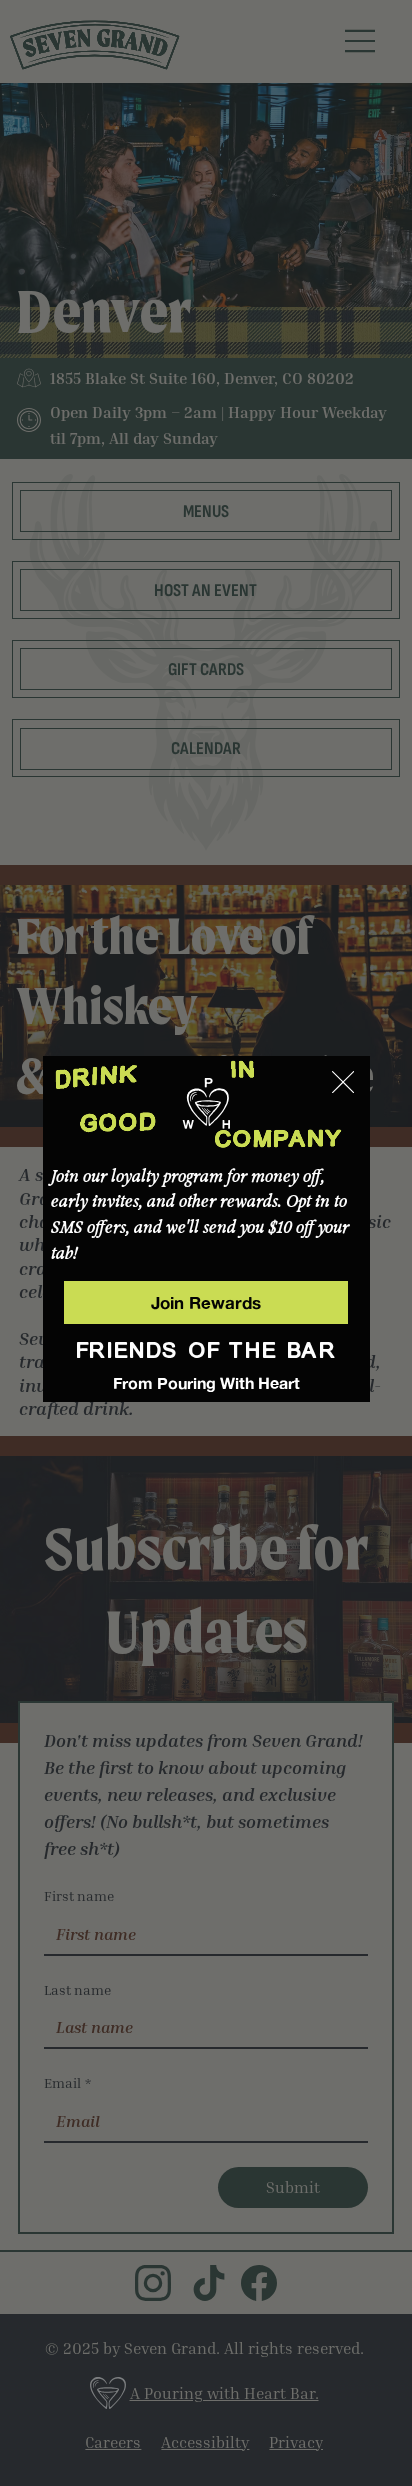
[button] (343, 1083)
